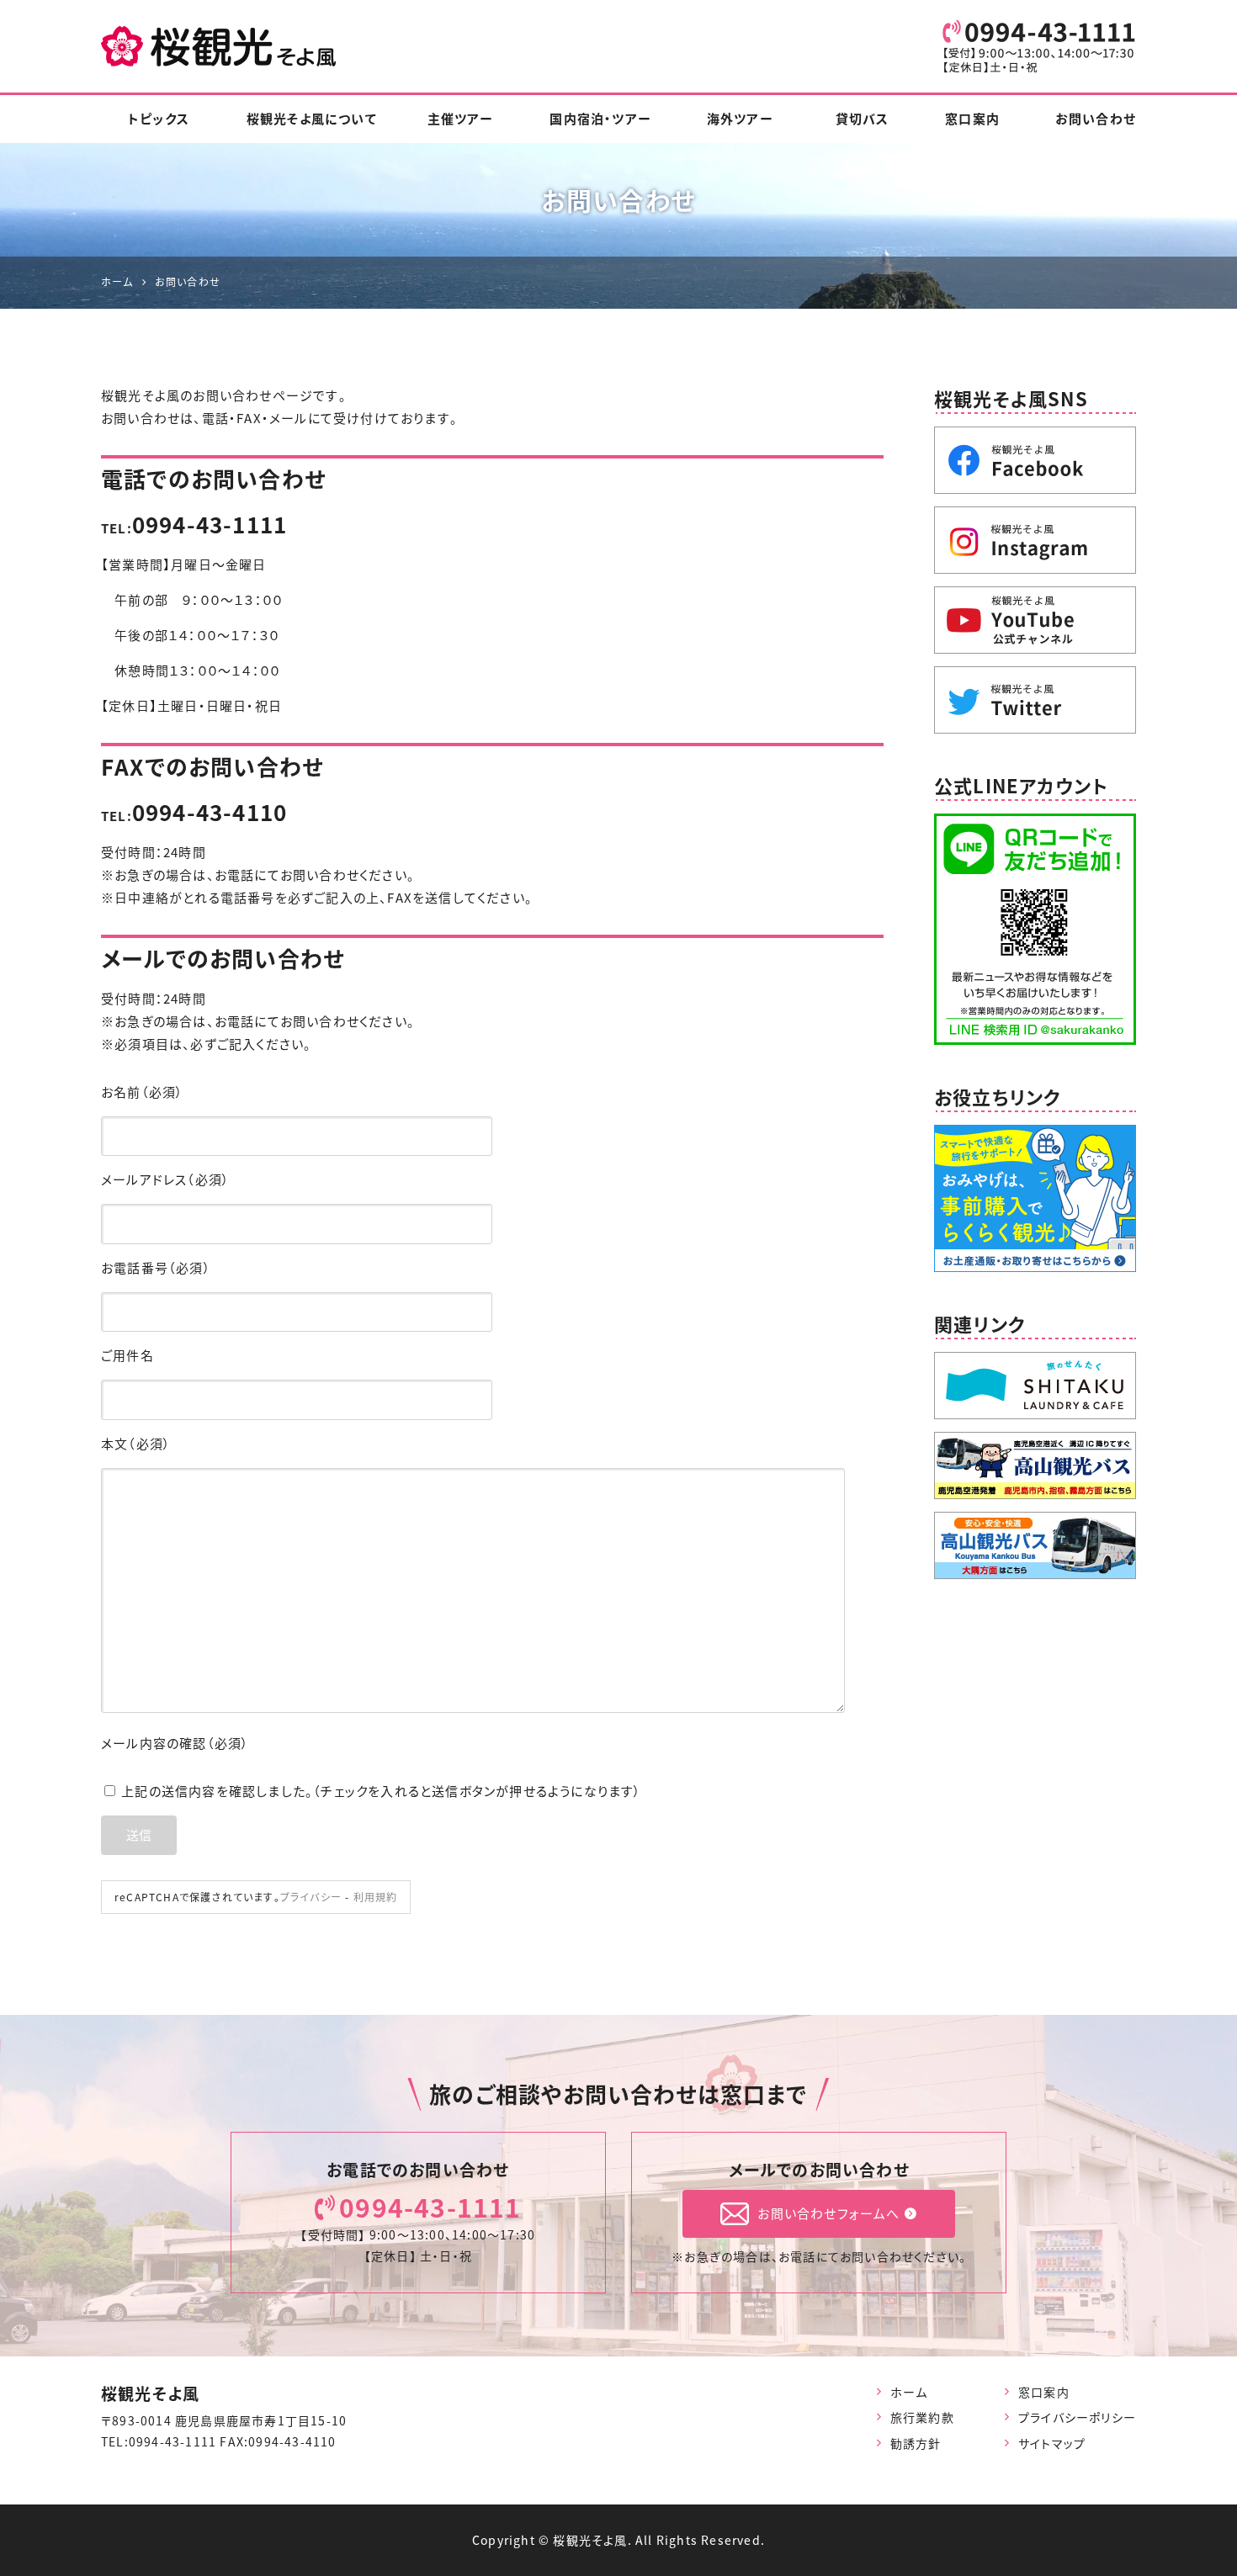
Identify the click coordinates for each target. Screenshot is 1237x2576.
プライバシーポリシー (1077, 2417)
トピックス (159, 119)
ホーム (909, 2392)
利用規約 (376, 1897)
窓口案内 (972, 119)
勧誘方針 (916, 2443)
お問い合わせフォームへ (828, 2213)
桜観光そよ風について (312, 119)
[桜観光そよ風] (219, 46)
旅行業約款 (922, 2417)
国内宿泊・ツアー (600, 119)
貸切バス (863, 119)
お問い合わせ (1096, 119)
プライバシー (311, 1897)
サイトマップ (1052, 2443)
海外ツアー (740, 119)
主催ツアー (461, 119)
